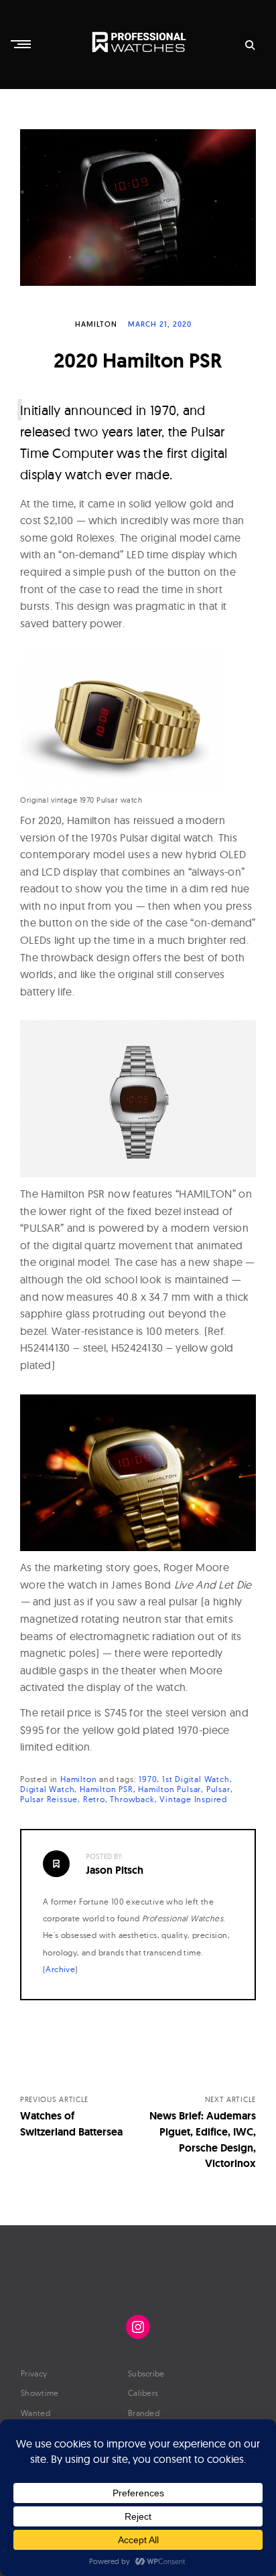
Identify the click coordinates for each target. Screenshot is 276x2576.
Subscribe (146, 2373)
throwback (132, 1799)
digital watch (47, 1789)
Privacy (34, 2373)
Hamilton (96, 324)
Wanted (36, 2413)
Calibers (143, 2393)
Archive (60, 1969)
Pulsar (218, 1789)
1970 (148, 1779)
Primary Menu (22, 44)
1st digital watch (196, 1779)
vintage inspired (193, 1799)
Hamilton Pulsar (169, 1789)
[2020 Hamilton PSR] (138, 208)
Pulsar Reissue (49, 1799)
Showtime (40, 2393)
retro (94, 1799)
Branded (144, 2413)
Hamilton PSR (107, 1789)
